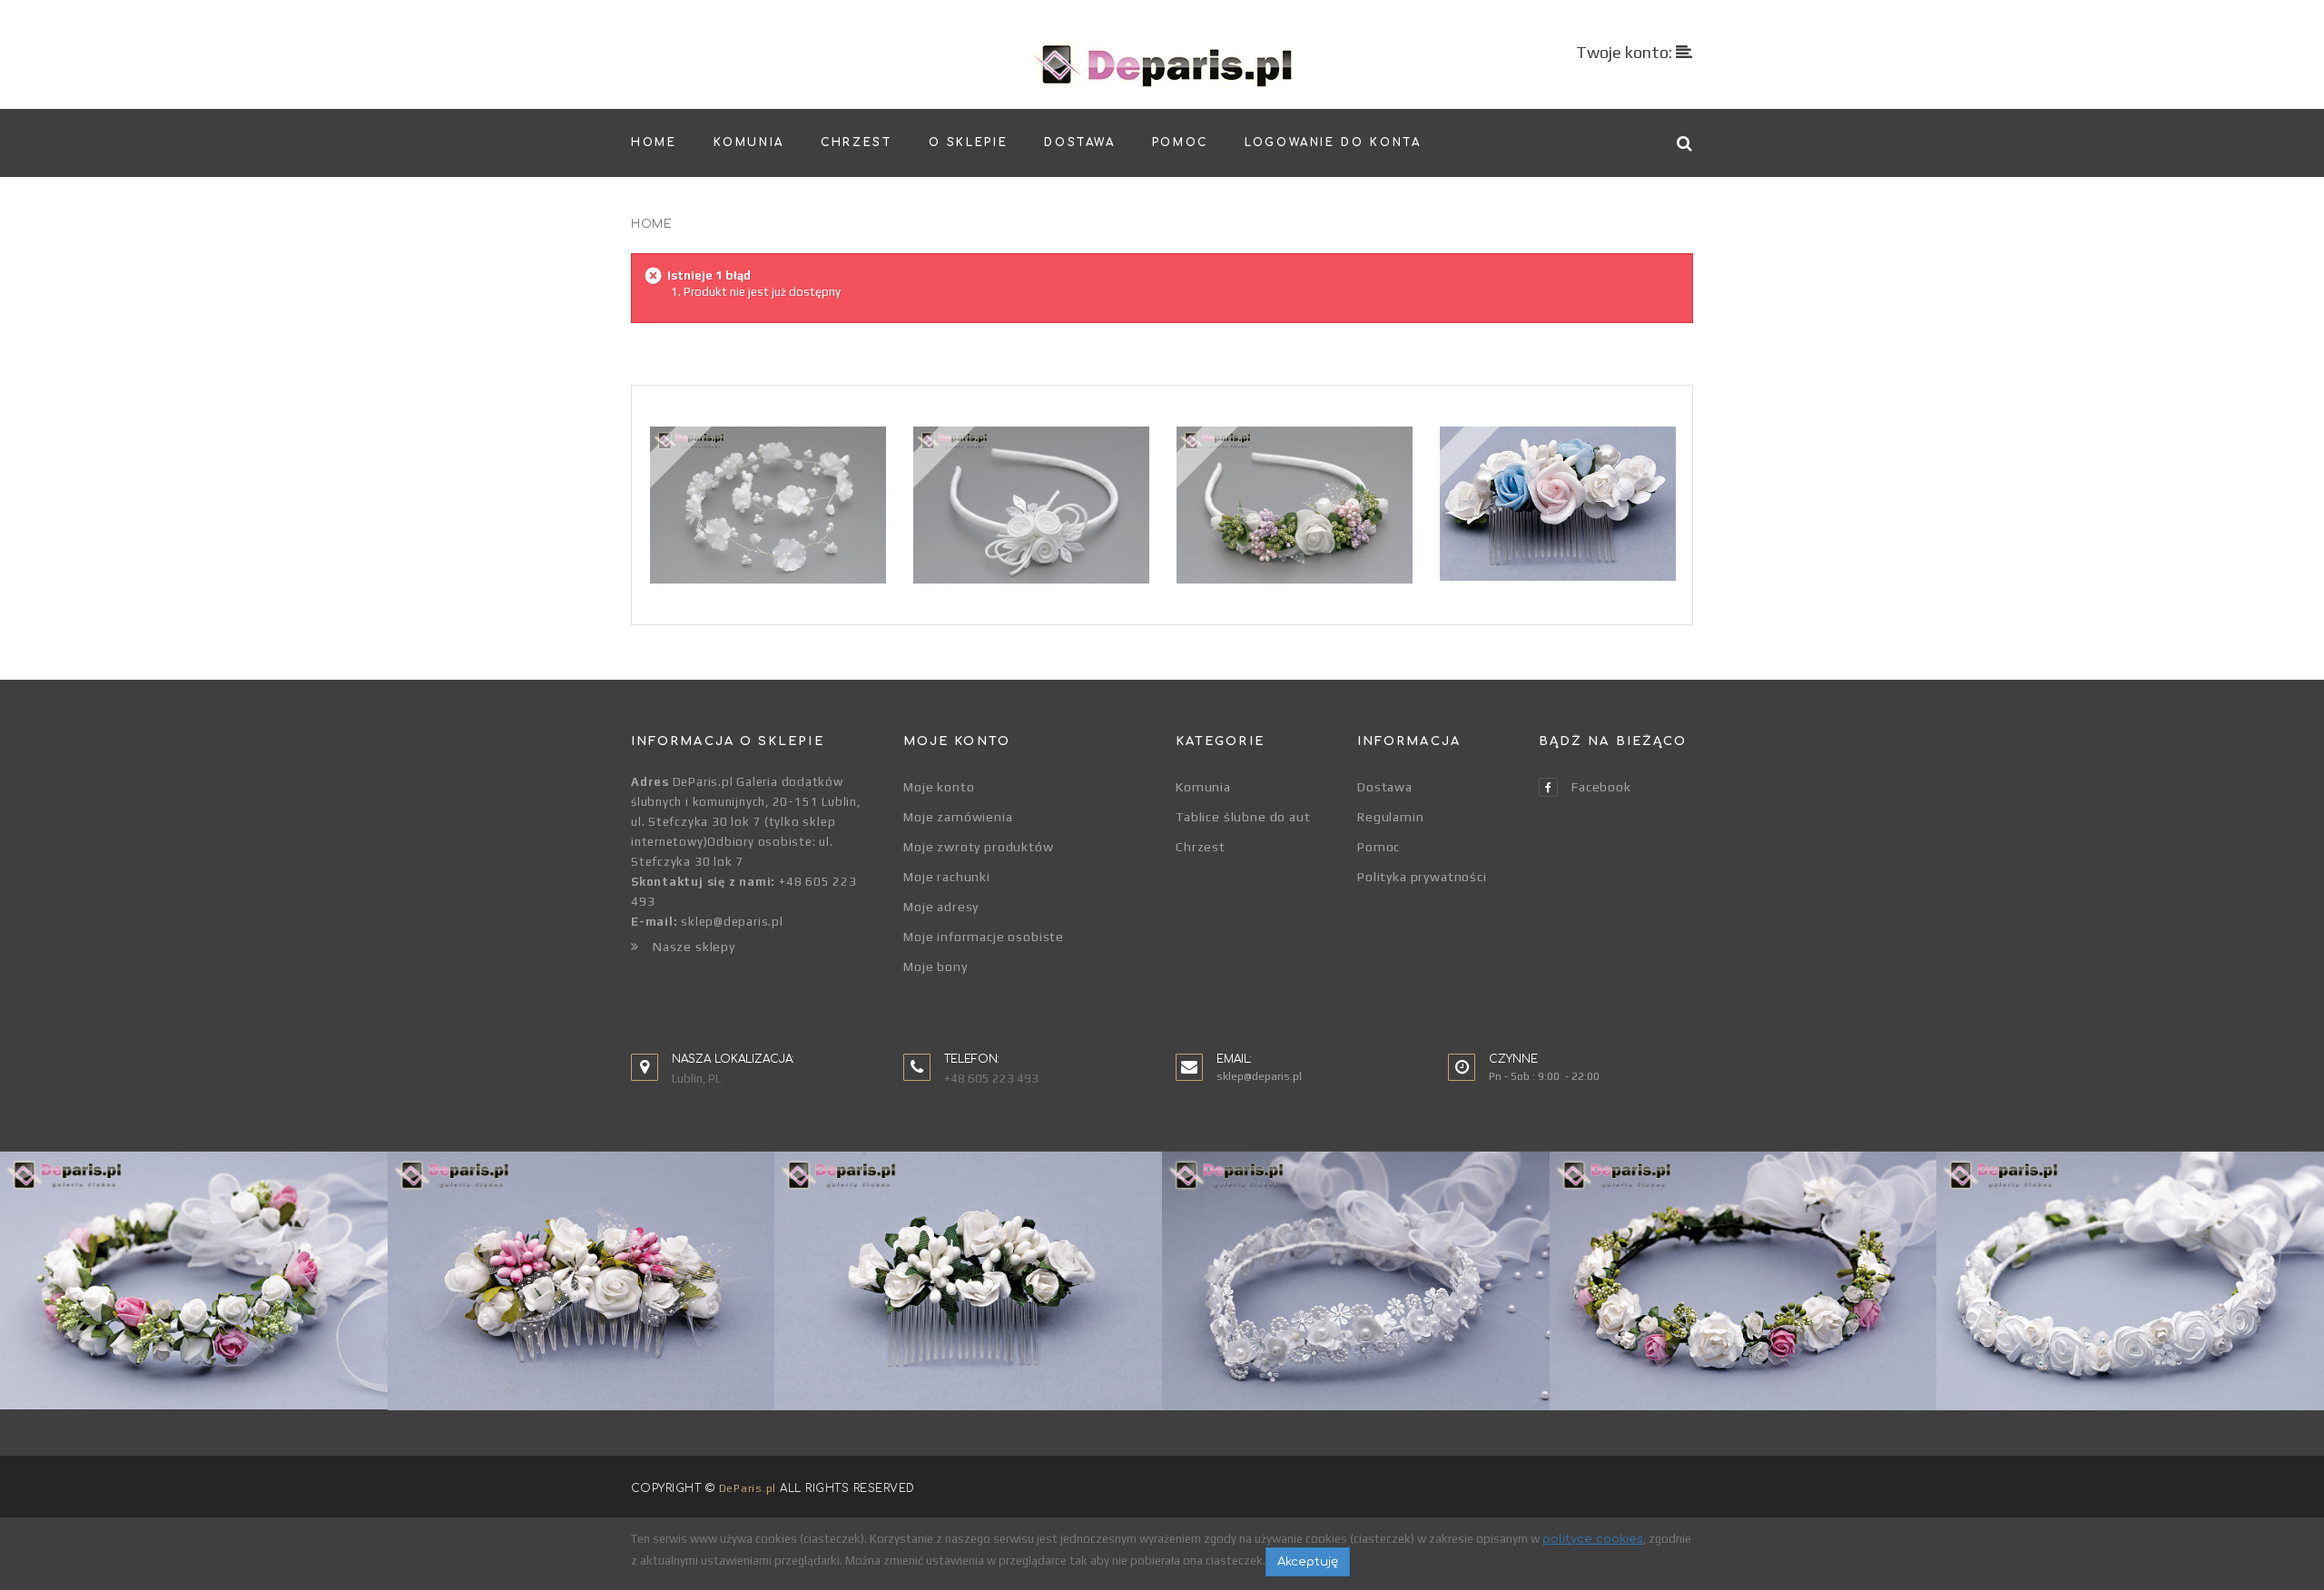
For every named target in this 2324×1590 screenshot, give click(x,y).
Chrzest (1201, 847)
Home (651, 224)
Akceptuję (1308, 1562)
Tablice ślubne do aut (1243, 817)
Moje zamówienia (958, 817)
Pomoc (1379, 847)
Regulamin (1391, 817)
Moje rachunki (947, 877)
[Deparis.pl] (1162, 64)
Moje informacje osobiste (984, 937)
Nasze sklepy (694, 947)
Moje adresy (941, 907)
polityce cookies (1593, 1539)
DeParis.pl (748, 1488)
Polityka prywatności (1422, 877)
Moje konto (939, 787)
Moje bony (936, 967)
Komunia (1203, 787)
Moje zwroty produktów (979, 847)
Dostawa (1385, 787)
